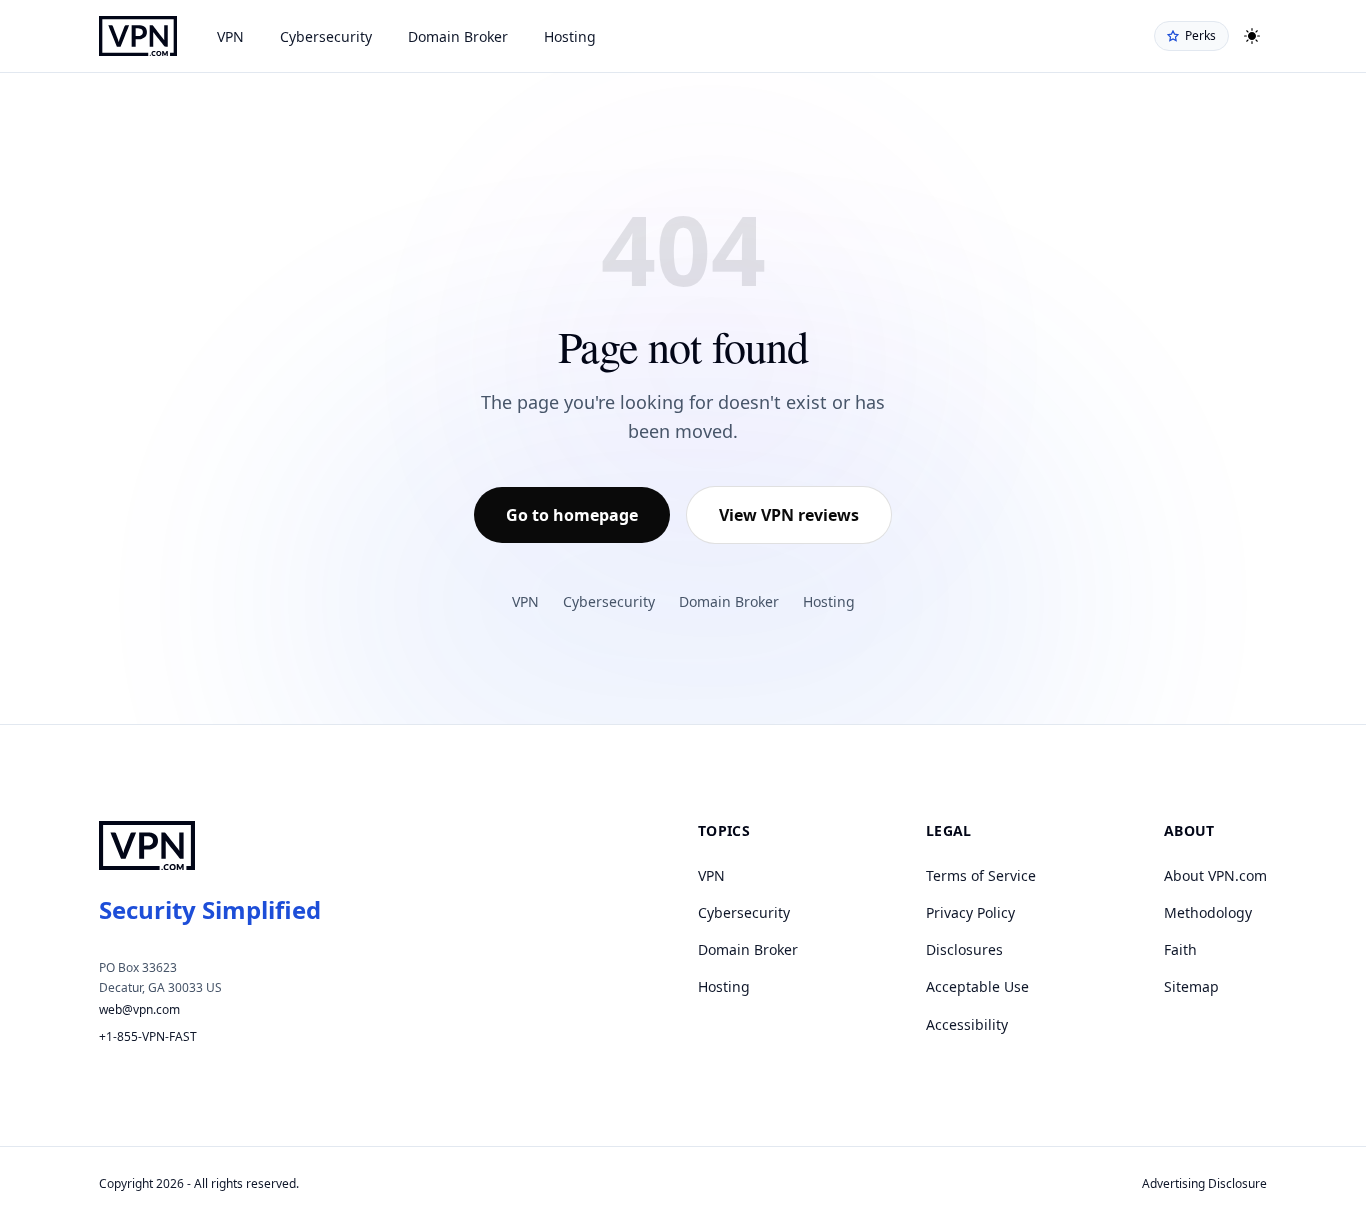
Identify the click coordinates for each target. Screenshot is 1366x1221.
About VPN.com (1215, 875)
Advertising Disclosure (1204, 1183)
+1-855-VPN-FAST (148, 1036)
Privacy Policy (970, 912)
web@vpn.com (139, 1009)
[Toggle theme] (1252, 36)
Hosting (570, 36)
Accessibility (967, 1024)
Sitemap (1191, 986)
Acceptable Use (977, 986)
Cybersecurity (326, 36)
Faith (1180, 949)
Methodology (1208, 912)
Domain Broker (458, 36)
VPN (230, 36)
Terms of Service (981, 875)
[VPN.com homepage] (138, 36)
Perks (1200, 35)
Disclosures (964, 949)
